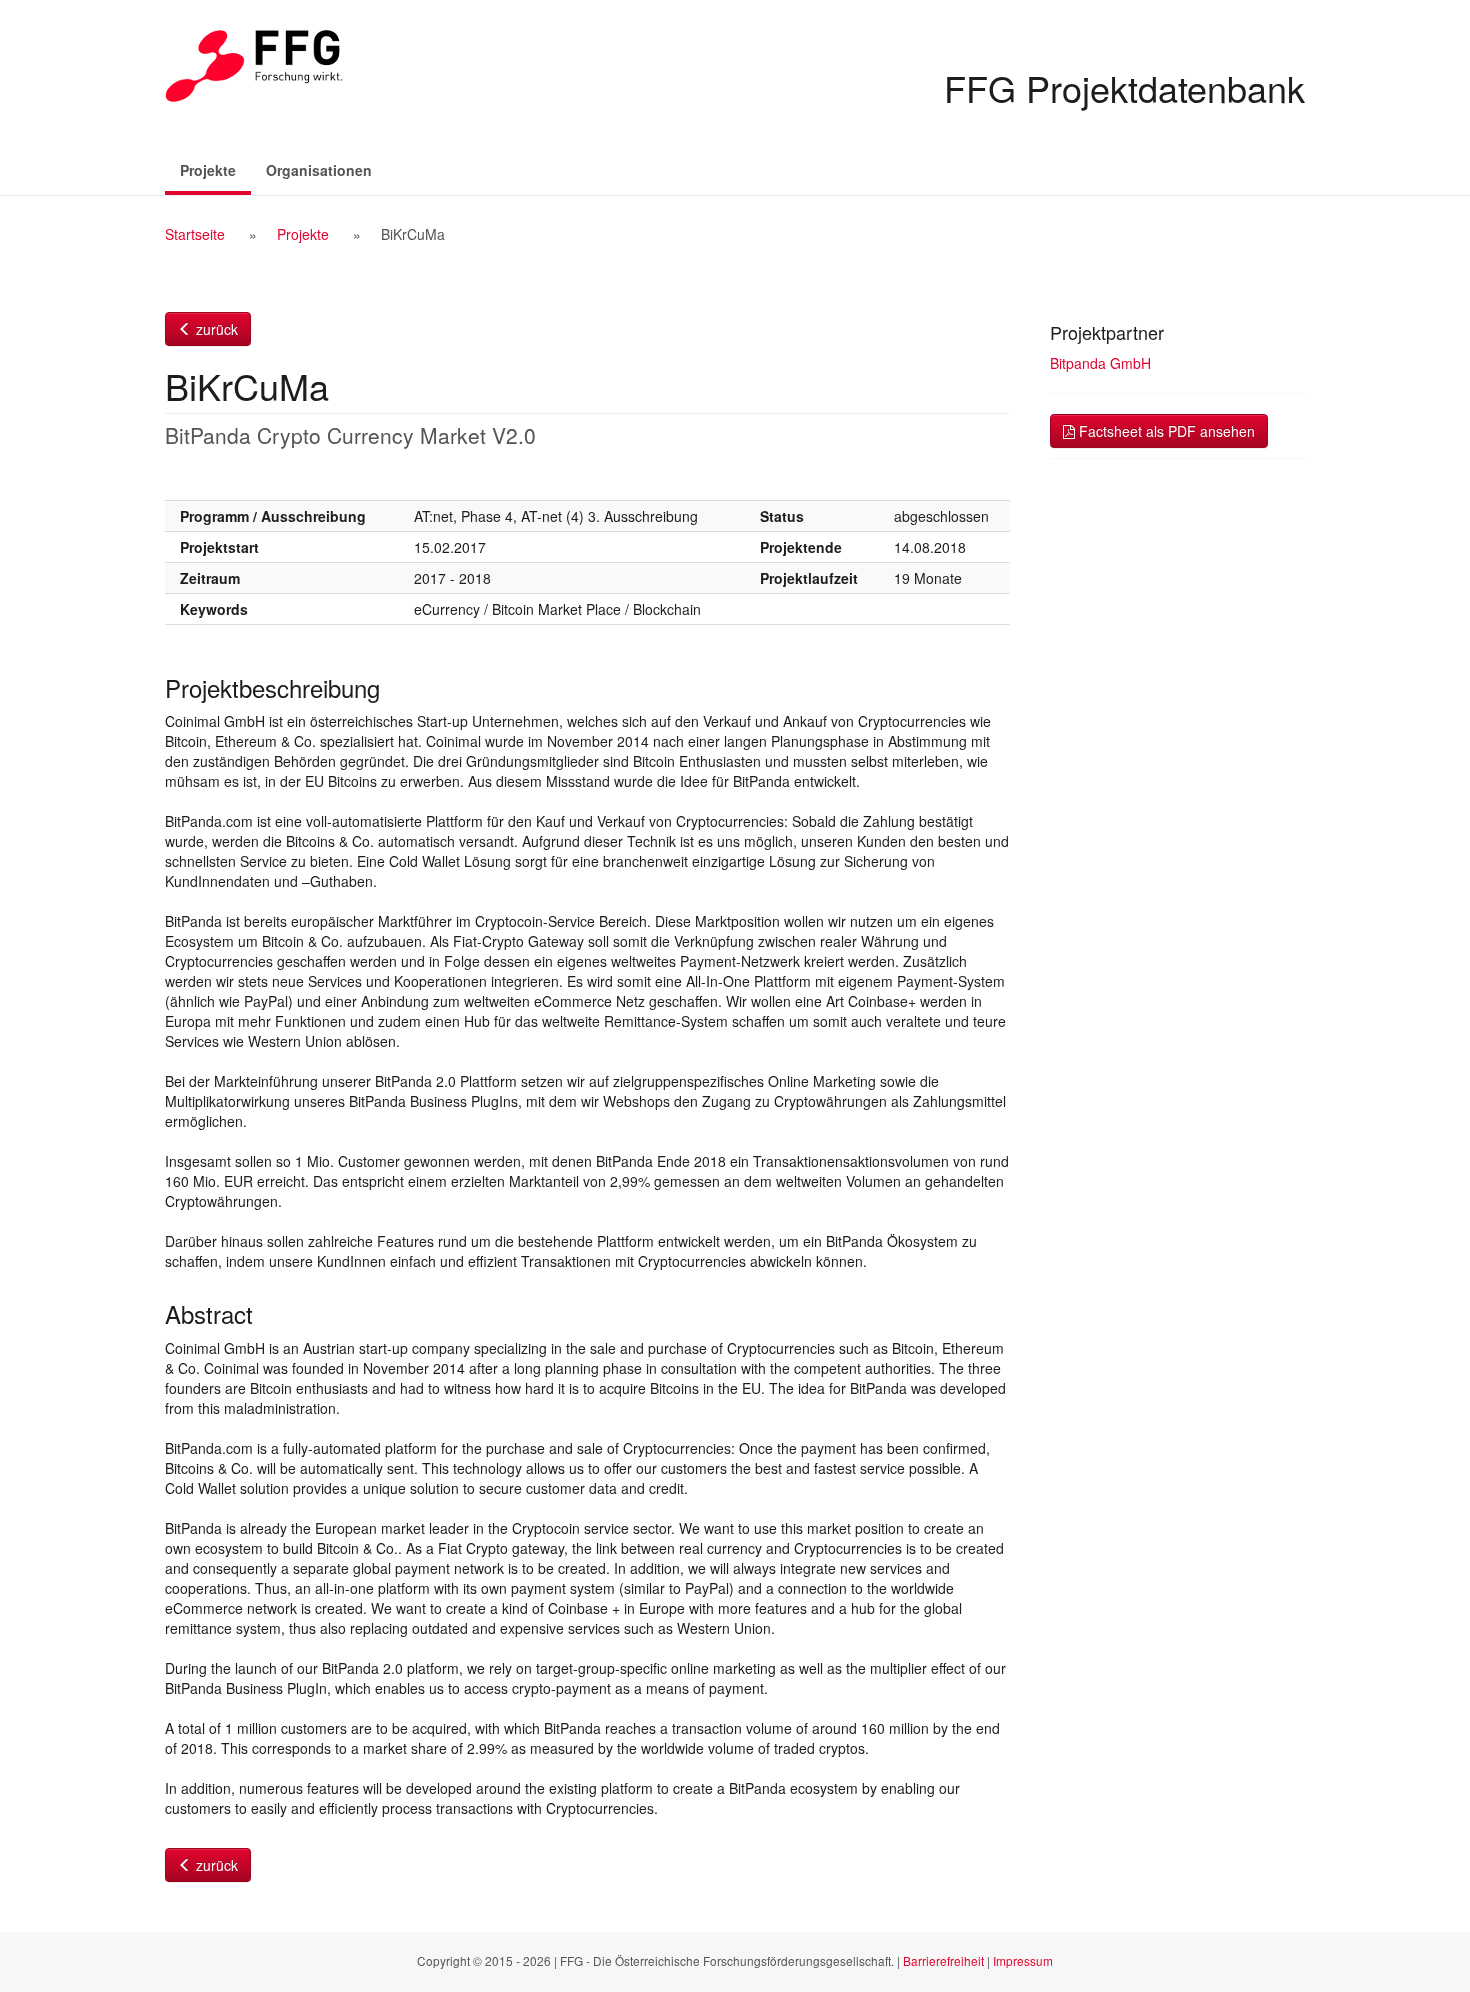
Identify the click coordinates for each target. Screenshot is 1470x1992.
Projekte (215, 169)
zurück (215, 329)
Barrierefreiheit (943, 1960)
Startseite (195, 234)
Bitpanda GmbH (1100, 363)
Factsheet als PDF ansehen (1165, 431)
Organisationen (319, 170)
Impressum (1023, 1960)
